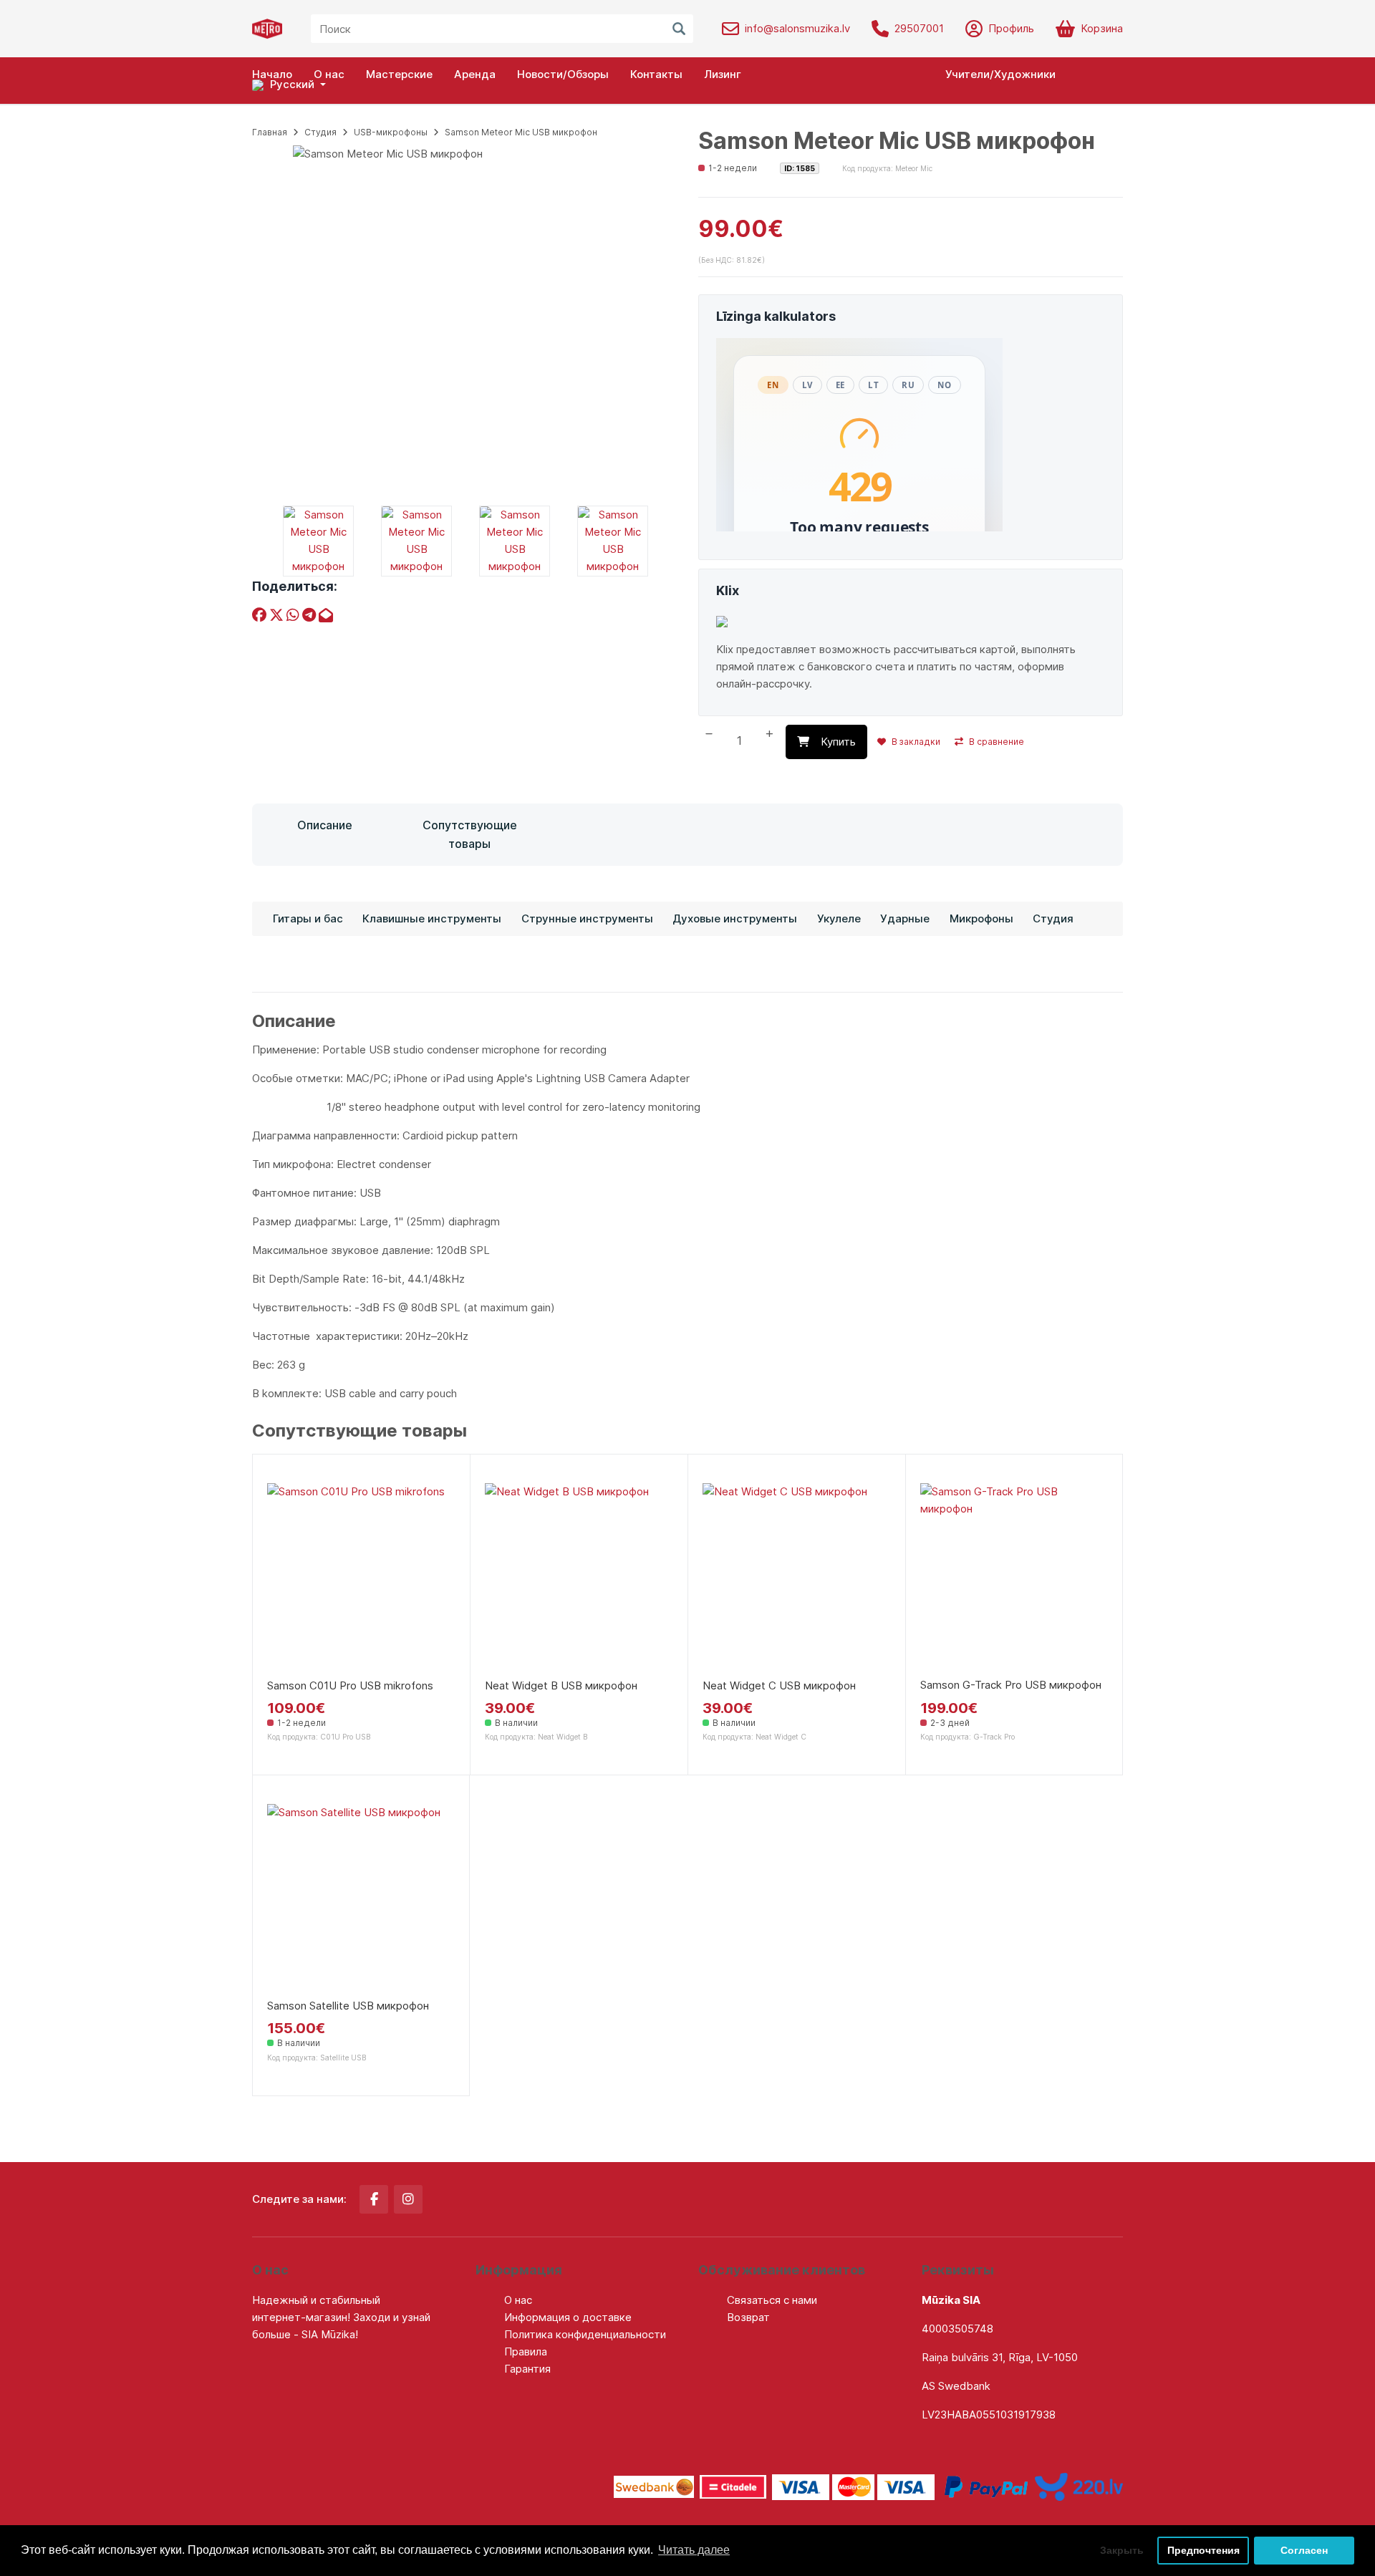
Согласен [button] (1304, 2550)
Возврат (748, 2317)
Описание (325, 825)
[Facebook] (374, 2199)
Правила (526, 2351)
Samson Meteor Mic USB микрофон (521, 132)
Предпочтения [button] (1203, 2550)
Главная (270, 132)
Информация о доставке (568, 2317)
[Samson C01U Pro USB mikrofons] (361, 1577)
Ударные (905, 918)
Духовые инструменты (735, 918)
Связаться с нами (772, 2300)
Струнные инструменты (587, 918)
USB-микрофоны (391, 132)
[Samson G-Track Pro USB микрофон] (1014, 1577)
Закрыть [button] (1122, 2550)
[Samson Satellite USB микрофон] (361, 1898)
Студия (320, 132)
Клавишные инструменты (432, 918)
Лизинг (723, 74)
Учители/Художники (1000, 74)
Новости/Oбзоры (563, 74)
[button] (289, 85)
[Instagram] (408, 2199)
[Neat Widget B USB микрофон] (579, 1577)
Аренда (475, 74)
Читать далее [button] (694, 2550)
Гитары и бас (308, 918)
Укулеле (839, 918)
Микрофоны (981, 918)
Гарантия (527, 2369)
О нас (329, 74)
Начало (272, 74)
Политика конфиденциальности (585, 2334)
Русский (291, 84)
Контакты (656, 74)
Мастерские (399, 74)
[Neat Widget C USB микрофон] (797, 1577)
